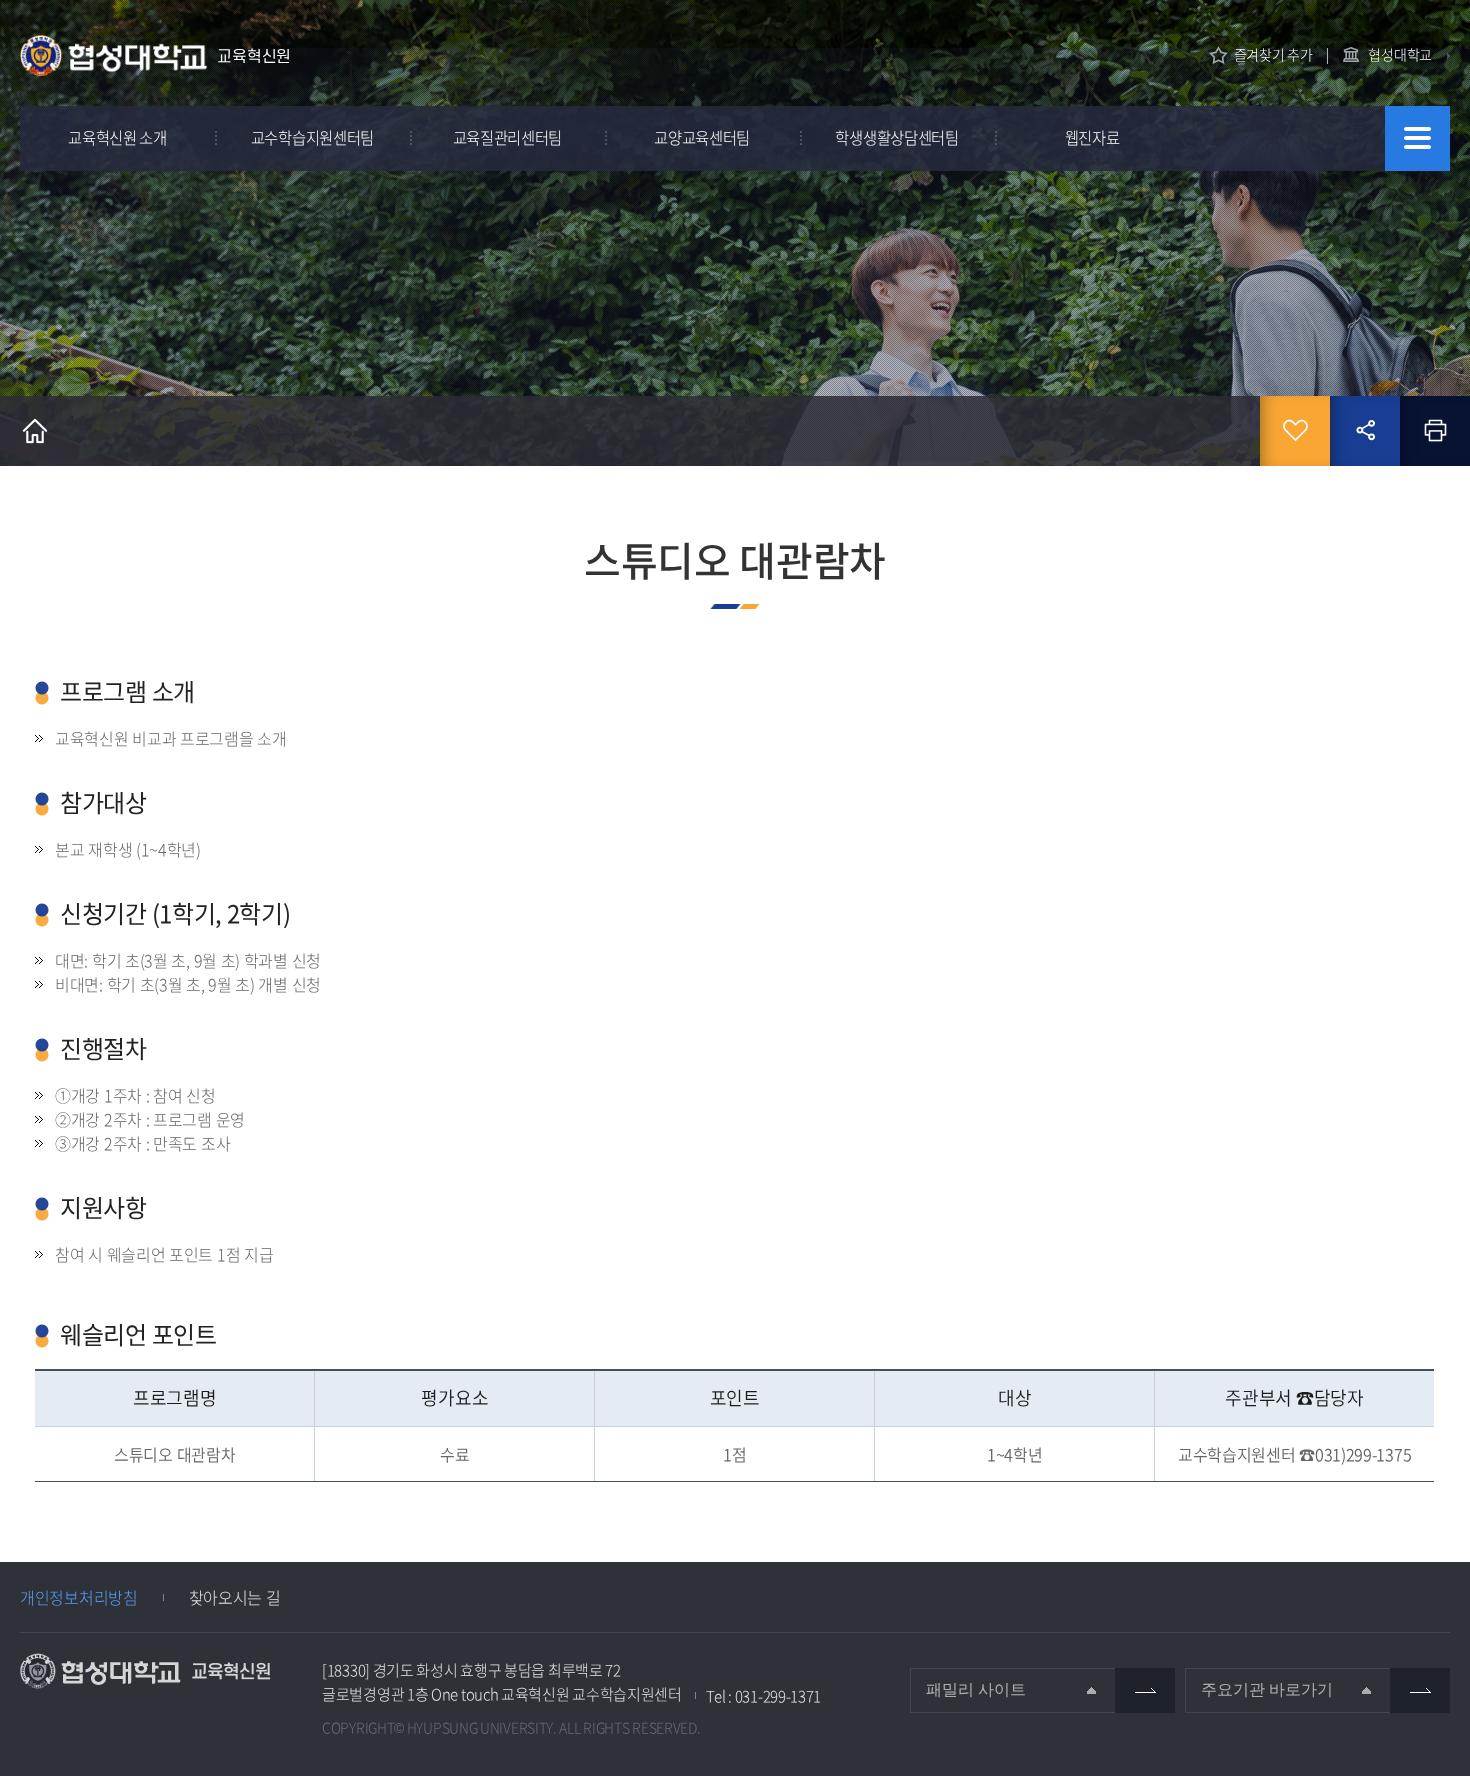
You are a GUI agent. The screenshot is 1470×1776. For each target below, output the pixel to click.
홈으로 (35, 431)
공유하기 (1365, 431)
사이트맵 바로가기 (1417, 138)
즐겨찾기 (1295, 431)
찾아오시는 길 (235, 1597)
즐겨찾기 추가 (1273, 54)
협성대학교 (1400, 54)
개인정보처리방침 (79, 1597)
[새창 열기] (1145, 1690)
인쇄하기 (1435, 431)
